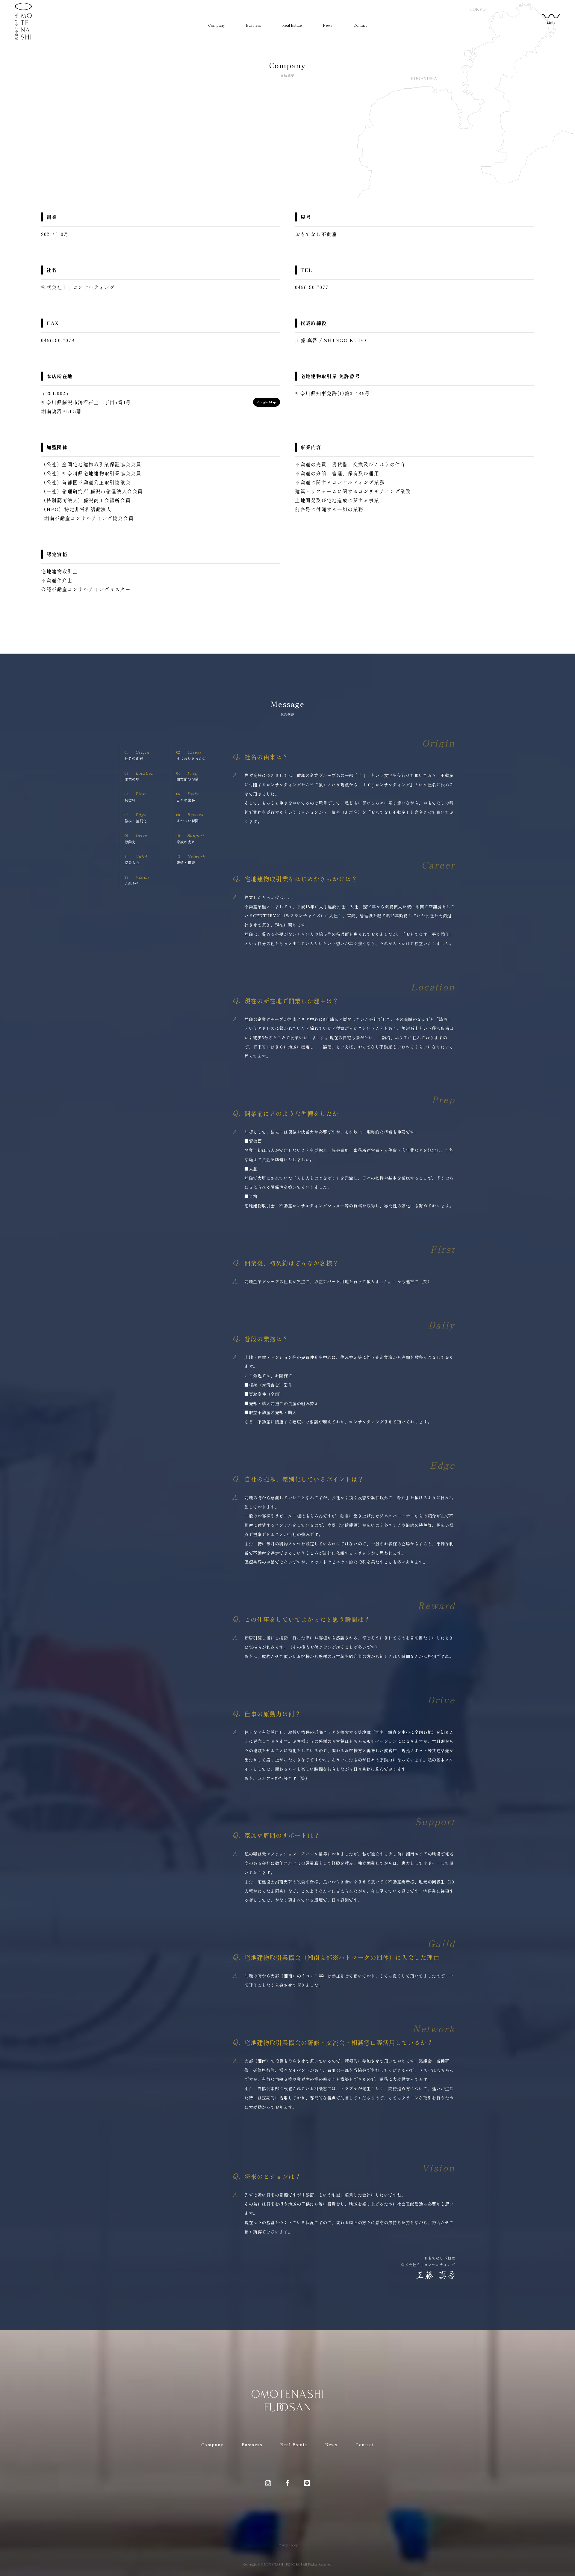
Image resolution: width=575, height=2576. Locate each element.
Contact (360, 25)
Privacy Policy (287, 2545)
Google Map (267, 402)
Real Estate (292, 25)
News (328, 25)
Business (254, 25)
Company (217, 25)
